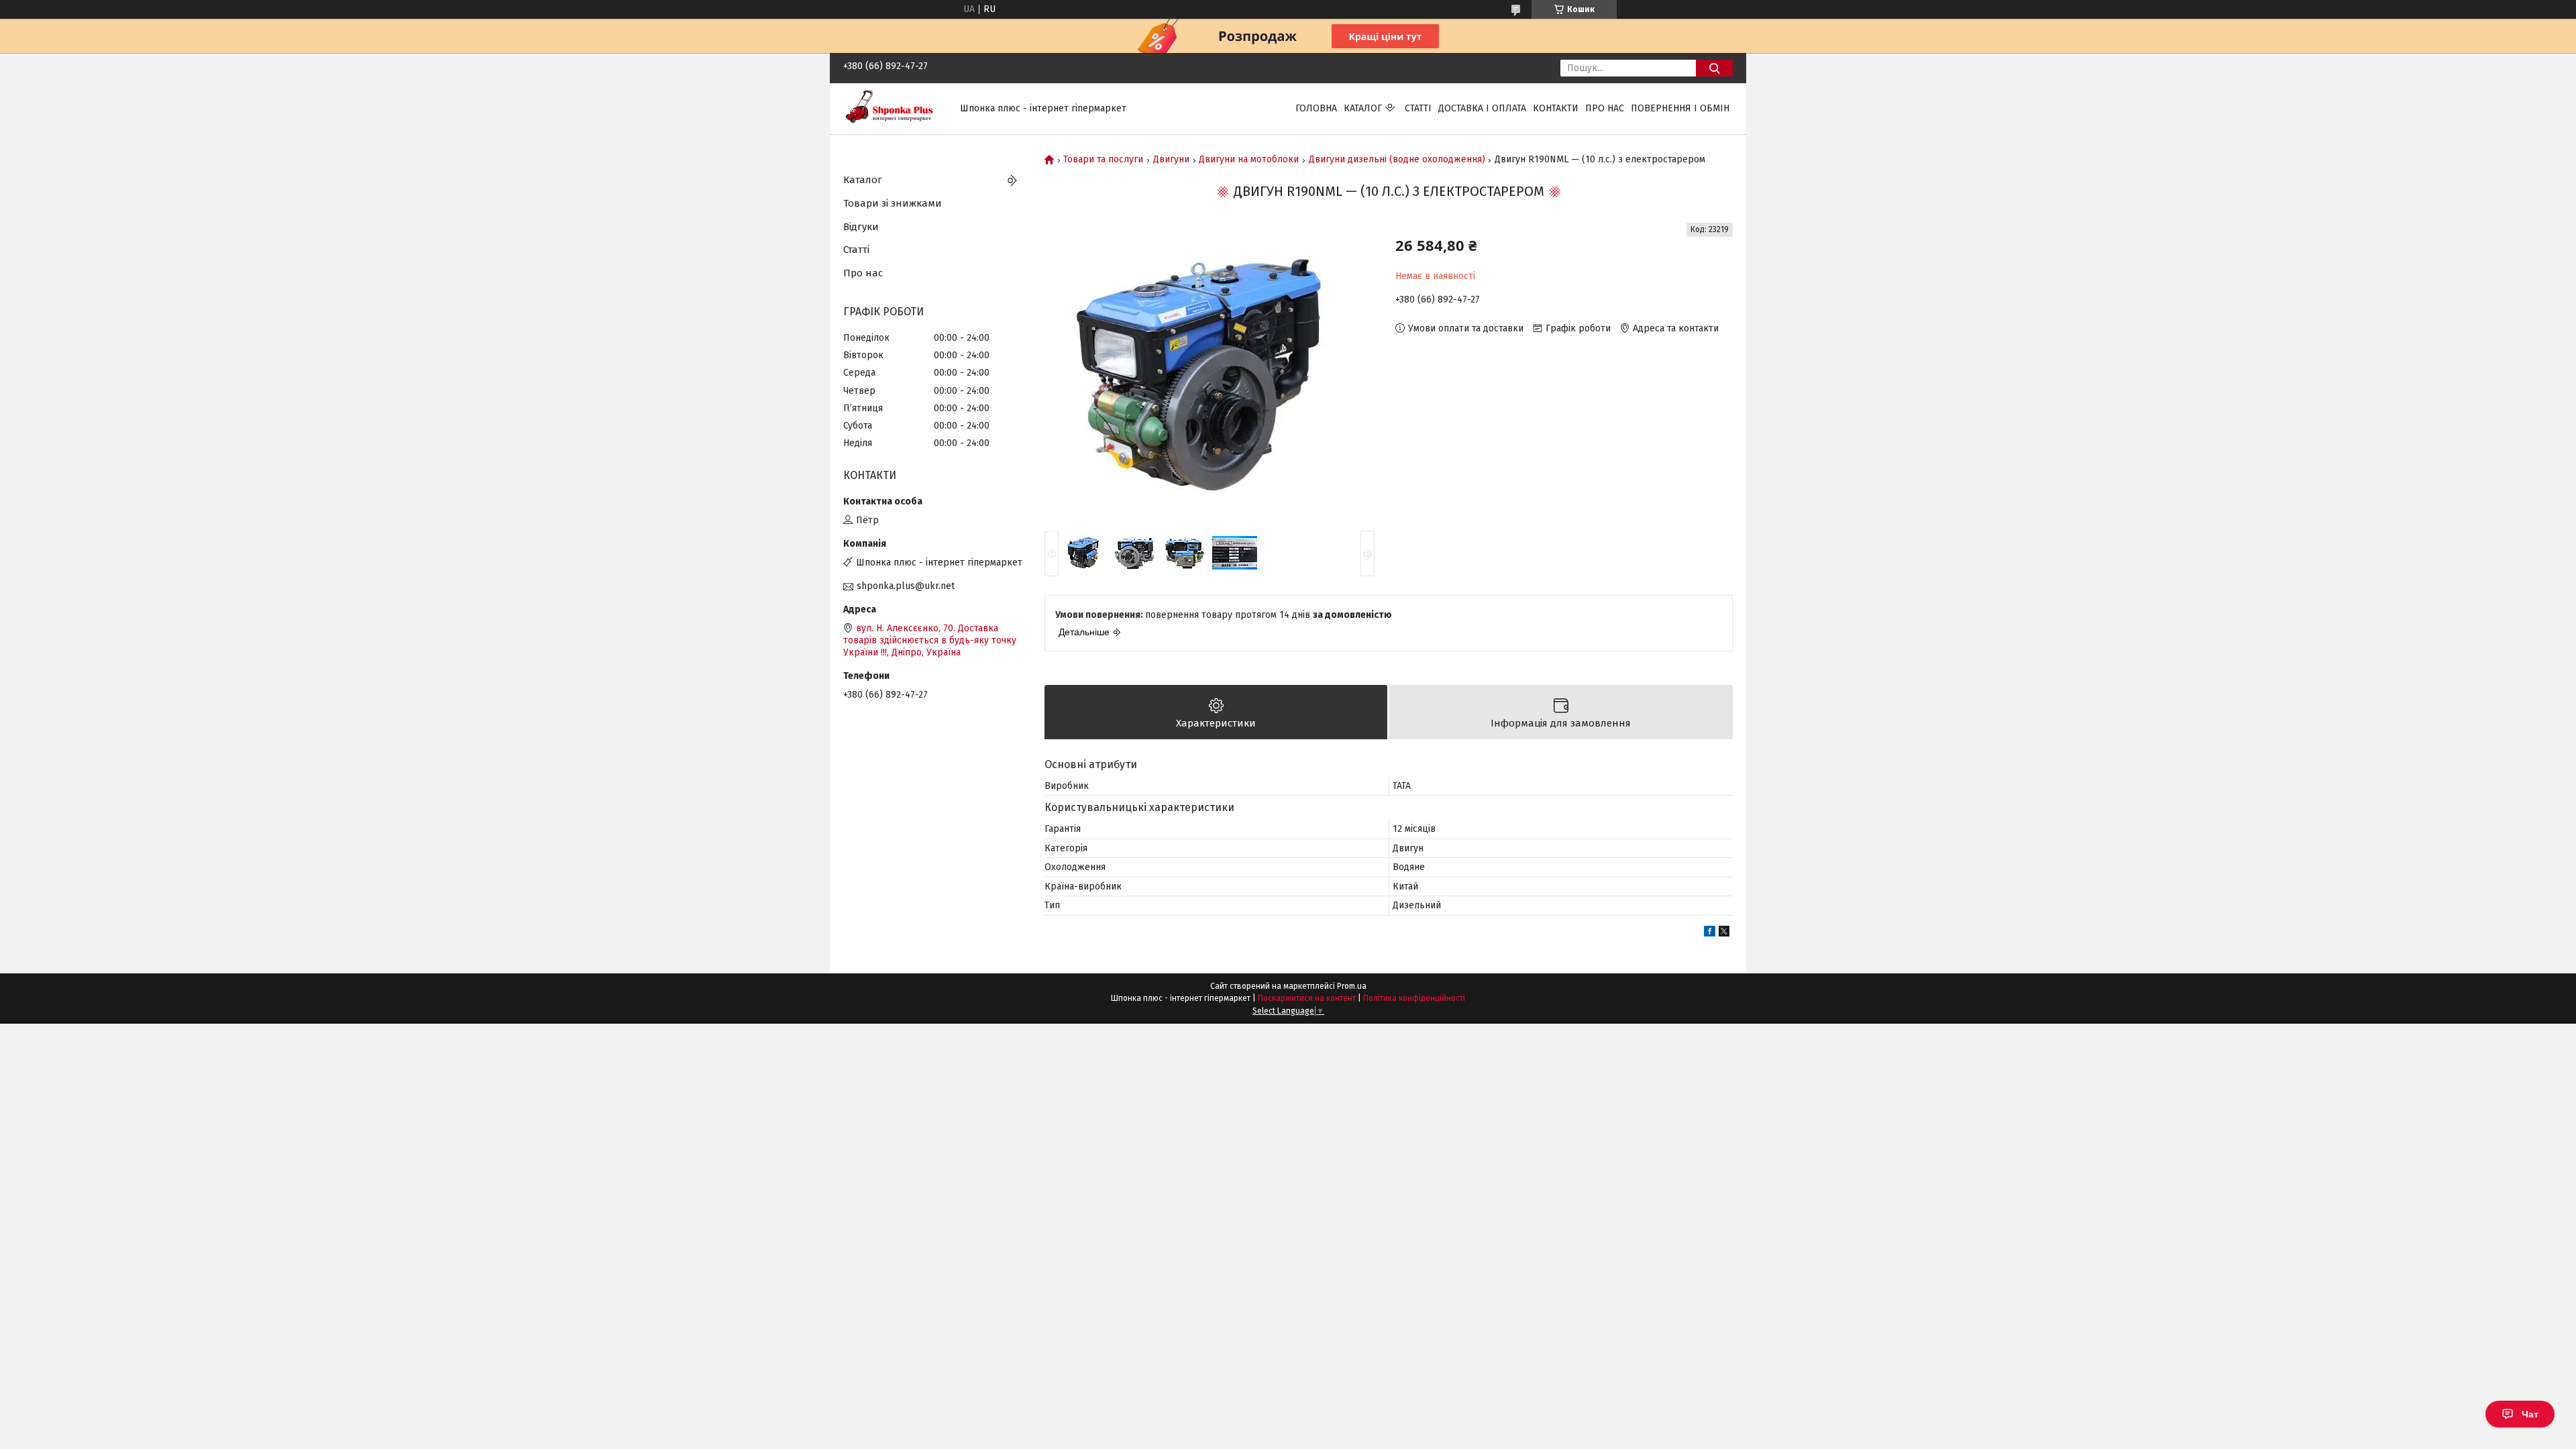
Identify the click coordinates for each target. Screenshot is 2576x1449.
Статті (1418, 108)
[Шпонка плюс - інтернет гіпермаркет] (894, 108)
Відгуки (861, 227)
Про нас (1605, 108)
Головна (1316, 108)
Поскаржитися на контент (1307, 998)
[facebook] (1710, 933)
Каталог (1363, 108)
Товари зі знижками (893, 203)
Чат (2530, 1414)
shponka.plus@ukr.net (906, 586)
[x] (1724, 933)
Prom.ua (1352, 986)
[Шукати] (1714, 68)
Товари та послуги (1103, 160)
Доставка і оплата (1482, 108)
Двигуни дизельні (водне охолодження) (1397, 160)
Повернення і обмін (1680, 108)
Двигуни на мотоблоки (1249, 160)
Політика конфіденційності (1414, 998)
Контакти (1556, 108)
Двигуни (1171, 160)
